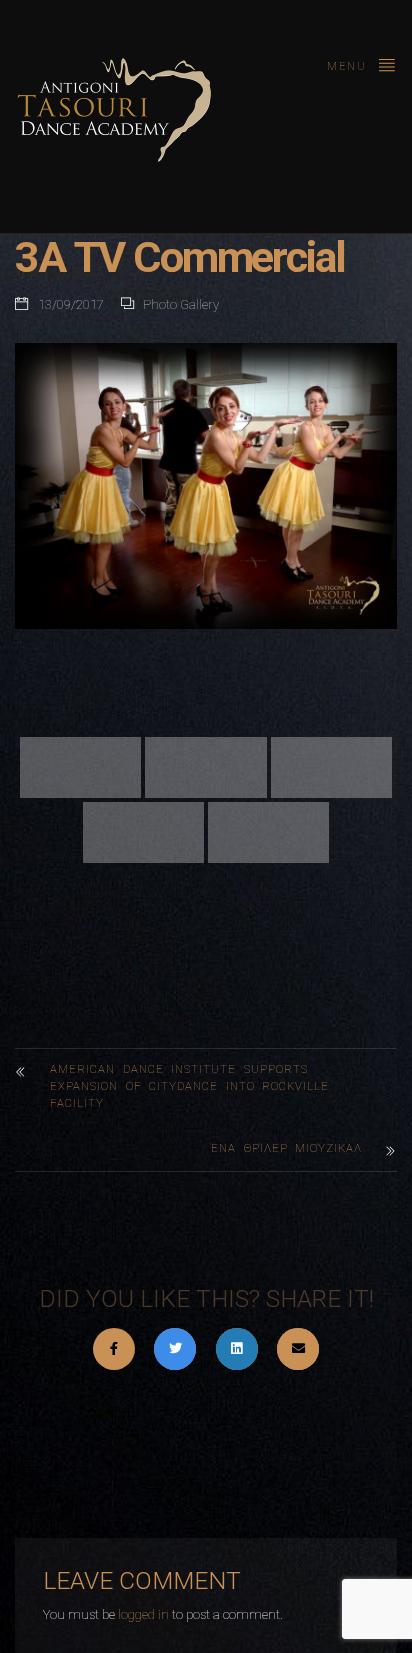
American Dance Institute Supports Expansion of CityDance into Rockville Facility (189, 1086)
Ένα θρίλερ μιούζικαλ (286, 1148)
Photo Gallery (181, 304)
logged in (143, 1614)
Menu (349, 66)
